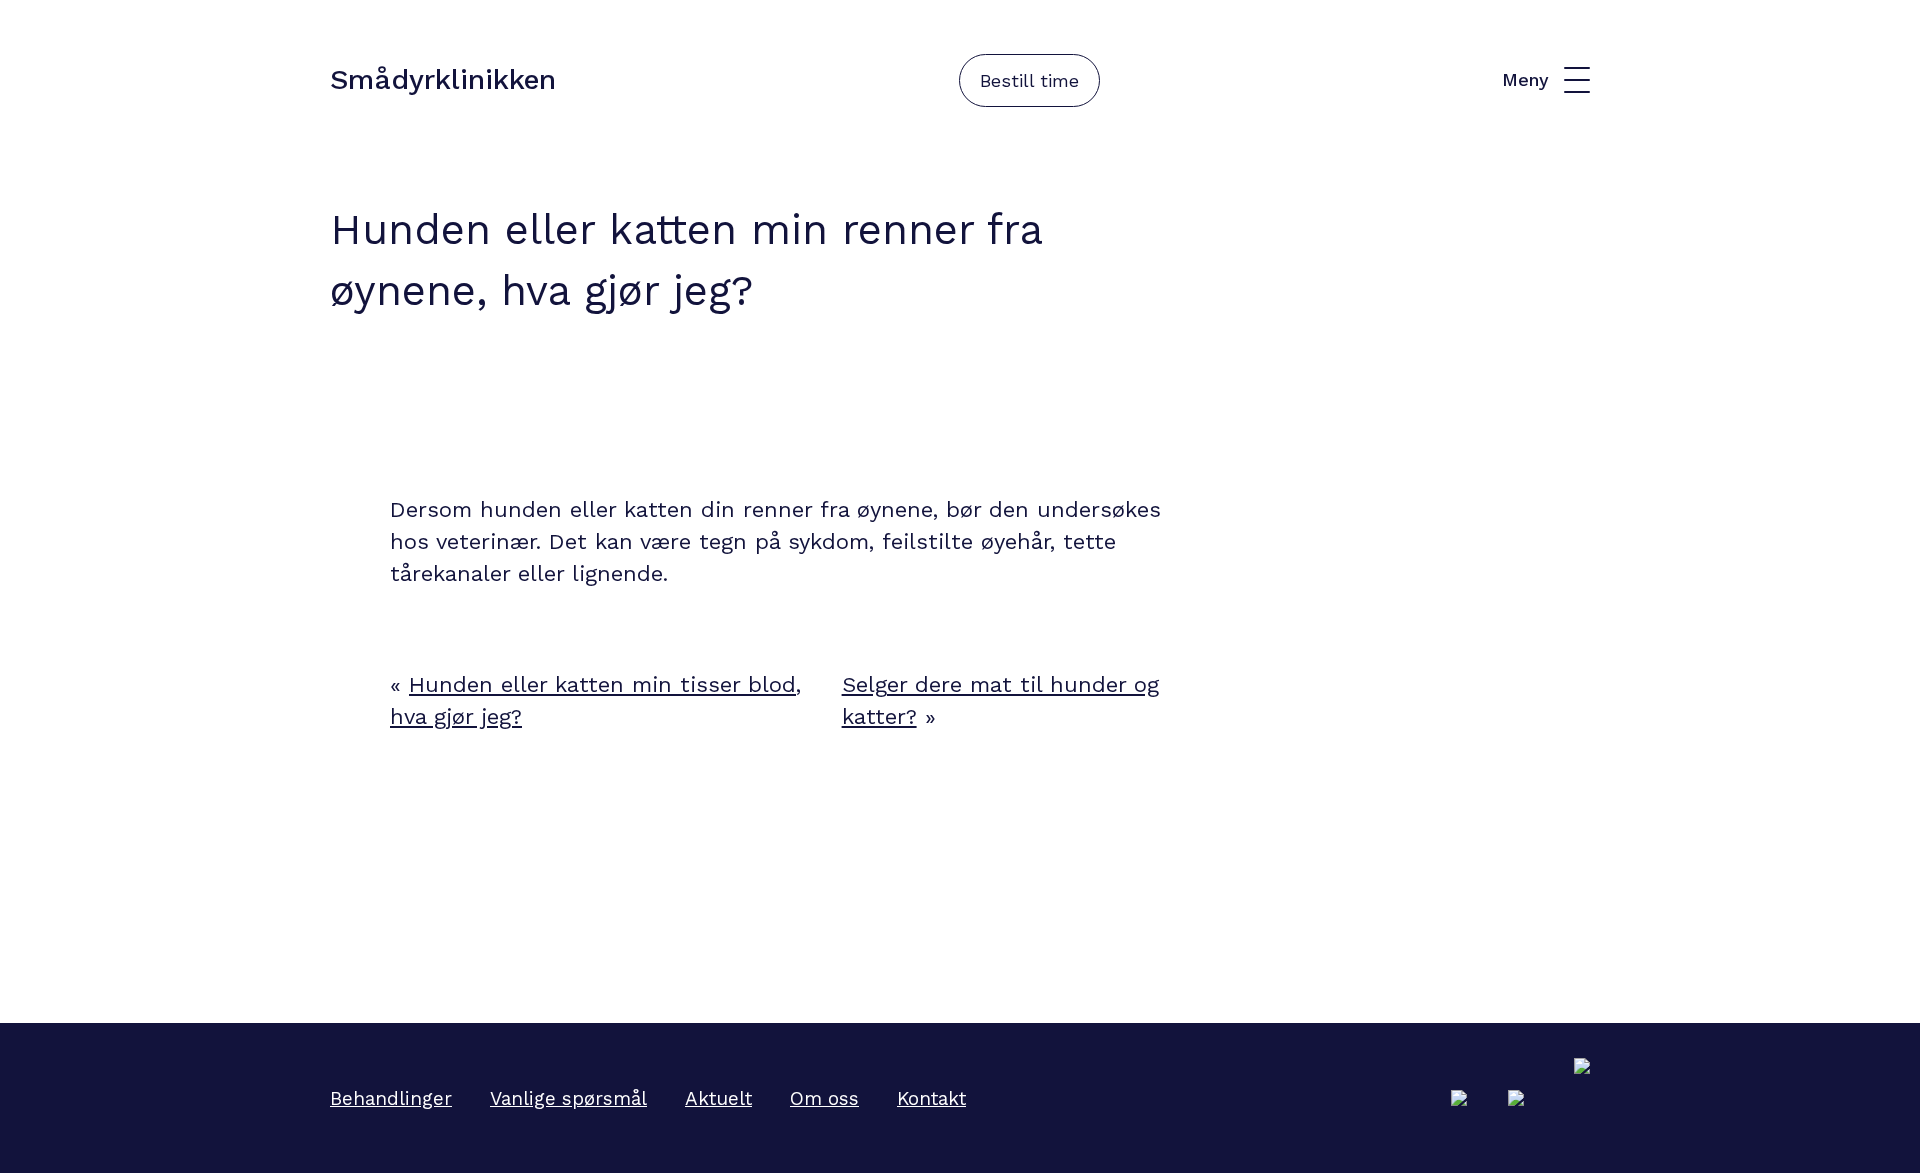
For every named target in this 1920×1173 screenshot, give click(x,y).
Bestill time (1029, 80)
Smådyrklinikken (443, 79)
